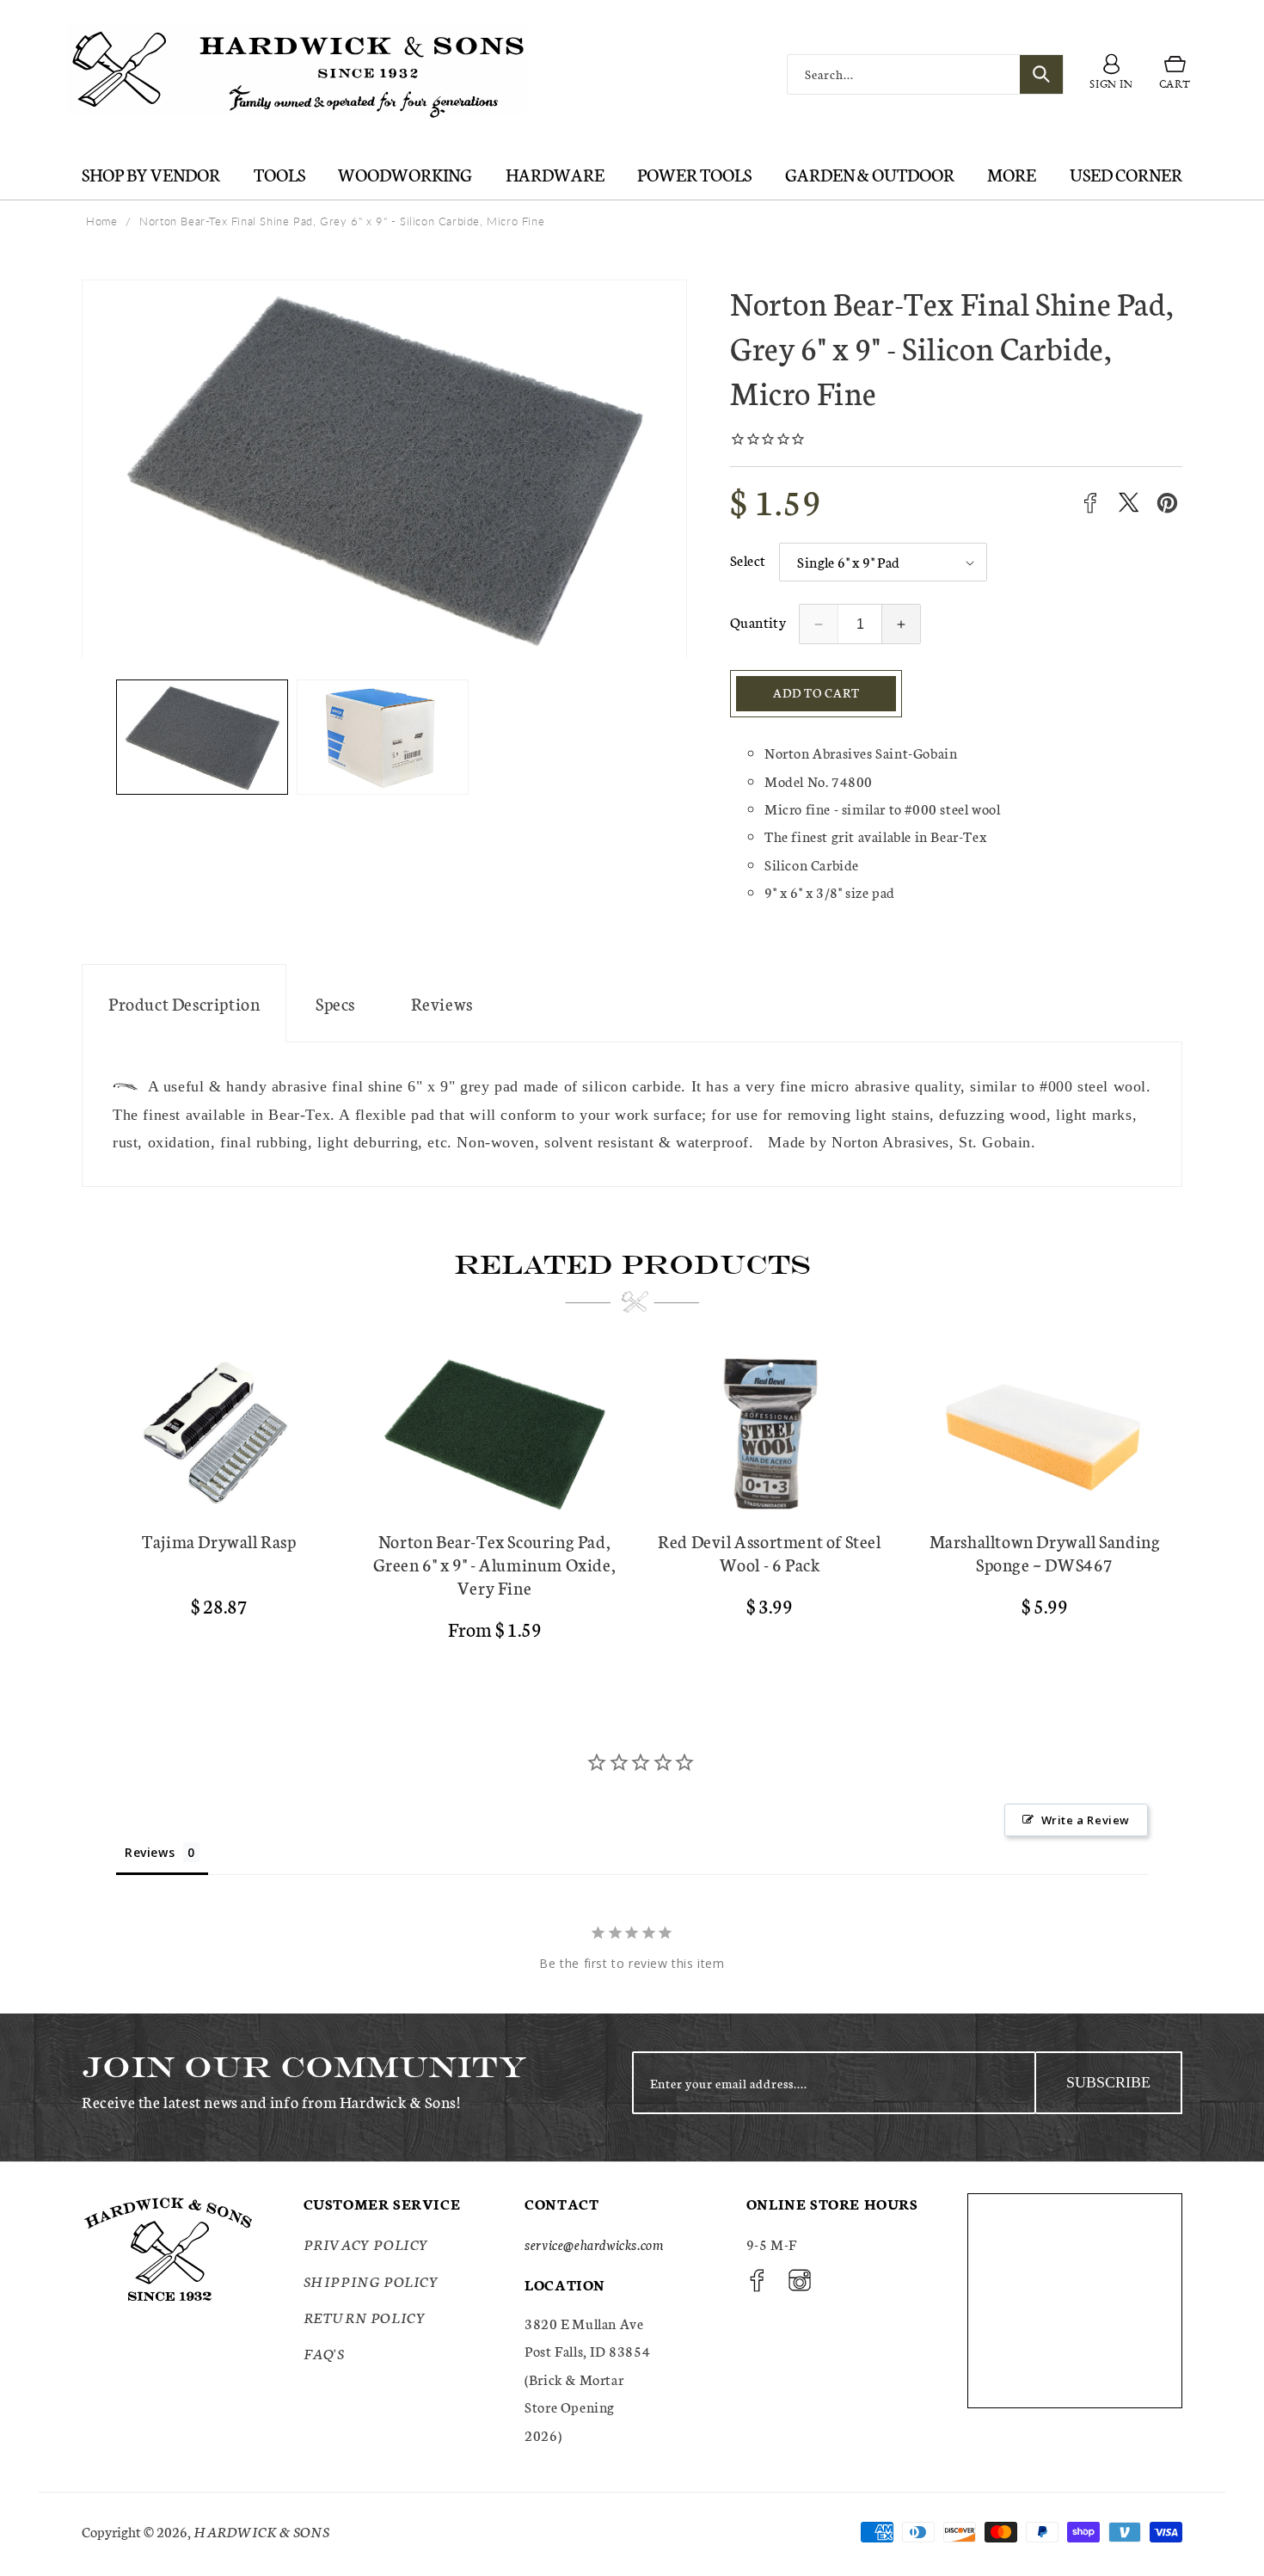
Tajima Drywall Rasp (219, 1541)
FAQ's (324, 2354)
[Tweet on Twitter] (1129, 503)
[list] (632, 1504)
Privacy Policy (366, 2244)
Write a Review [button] (1086, 1820)
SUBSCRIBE (1108, 2082)
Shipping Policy (371, 2281)
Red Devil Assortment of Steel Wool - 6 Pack (769, 1552)
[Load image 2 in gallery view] (383, 738)
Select (748, 559)
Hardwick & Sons (261, 2531)
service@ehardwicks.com (594, 2244)
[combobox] (925, 74)
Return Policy (365, 2317)
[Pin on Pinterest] (1167, 503)
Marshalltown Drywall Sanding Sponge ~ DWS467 (1045, 1552)
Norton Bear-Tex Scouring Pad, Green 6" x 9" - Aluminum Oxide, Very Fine (495, 1564)
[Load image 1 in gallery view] (202, 738)
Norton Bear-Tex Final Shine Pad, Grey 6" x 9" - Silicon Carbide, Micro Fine (342, 221)
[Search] (1041, 74)
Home (101, 221)
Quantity (758, 621)
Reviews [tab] (150, 1852)
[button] (1175, 75)
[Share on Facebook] (1090, 503)
